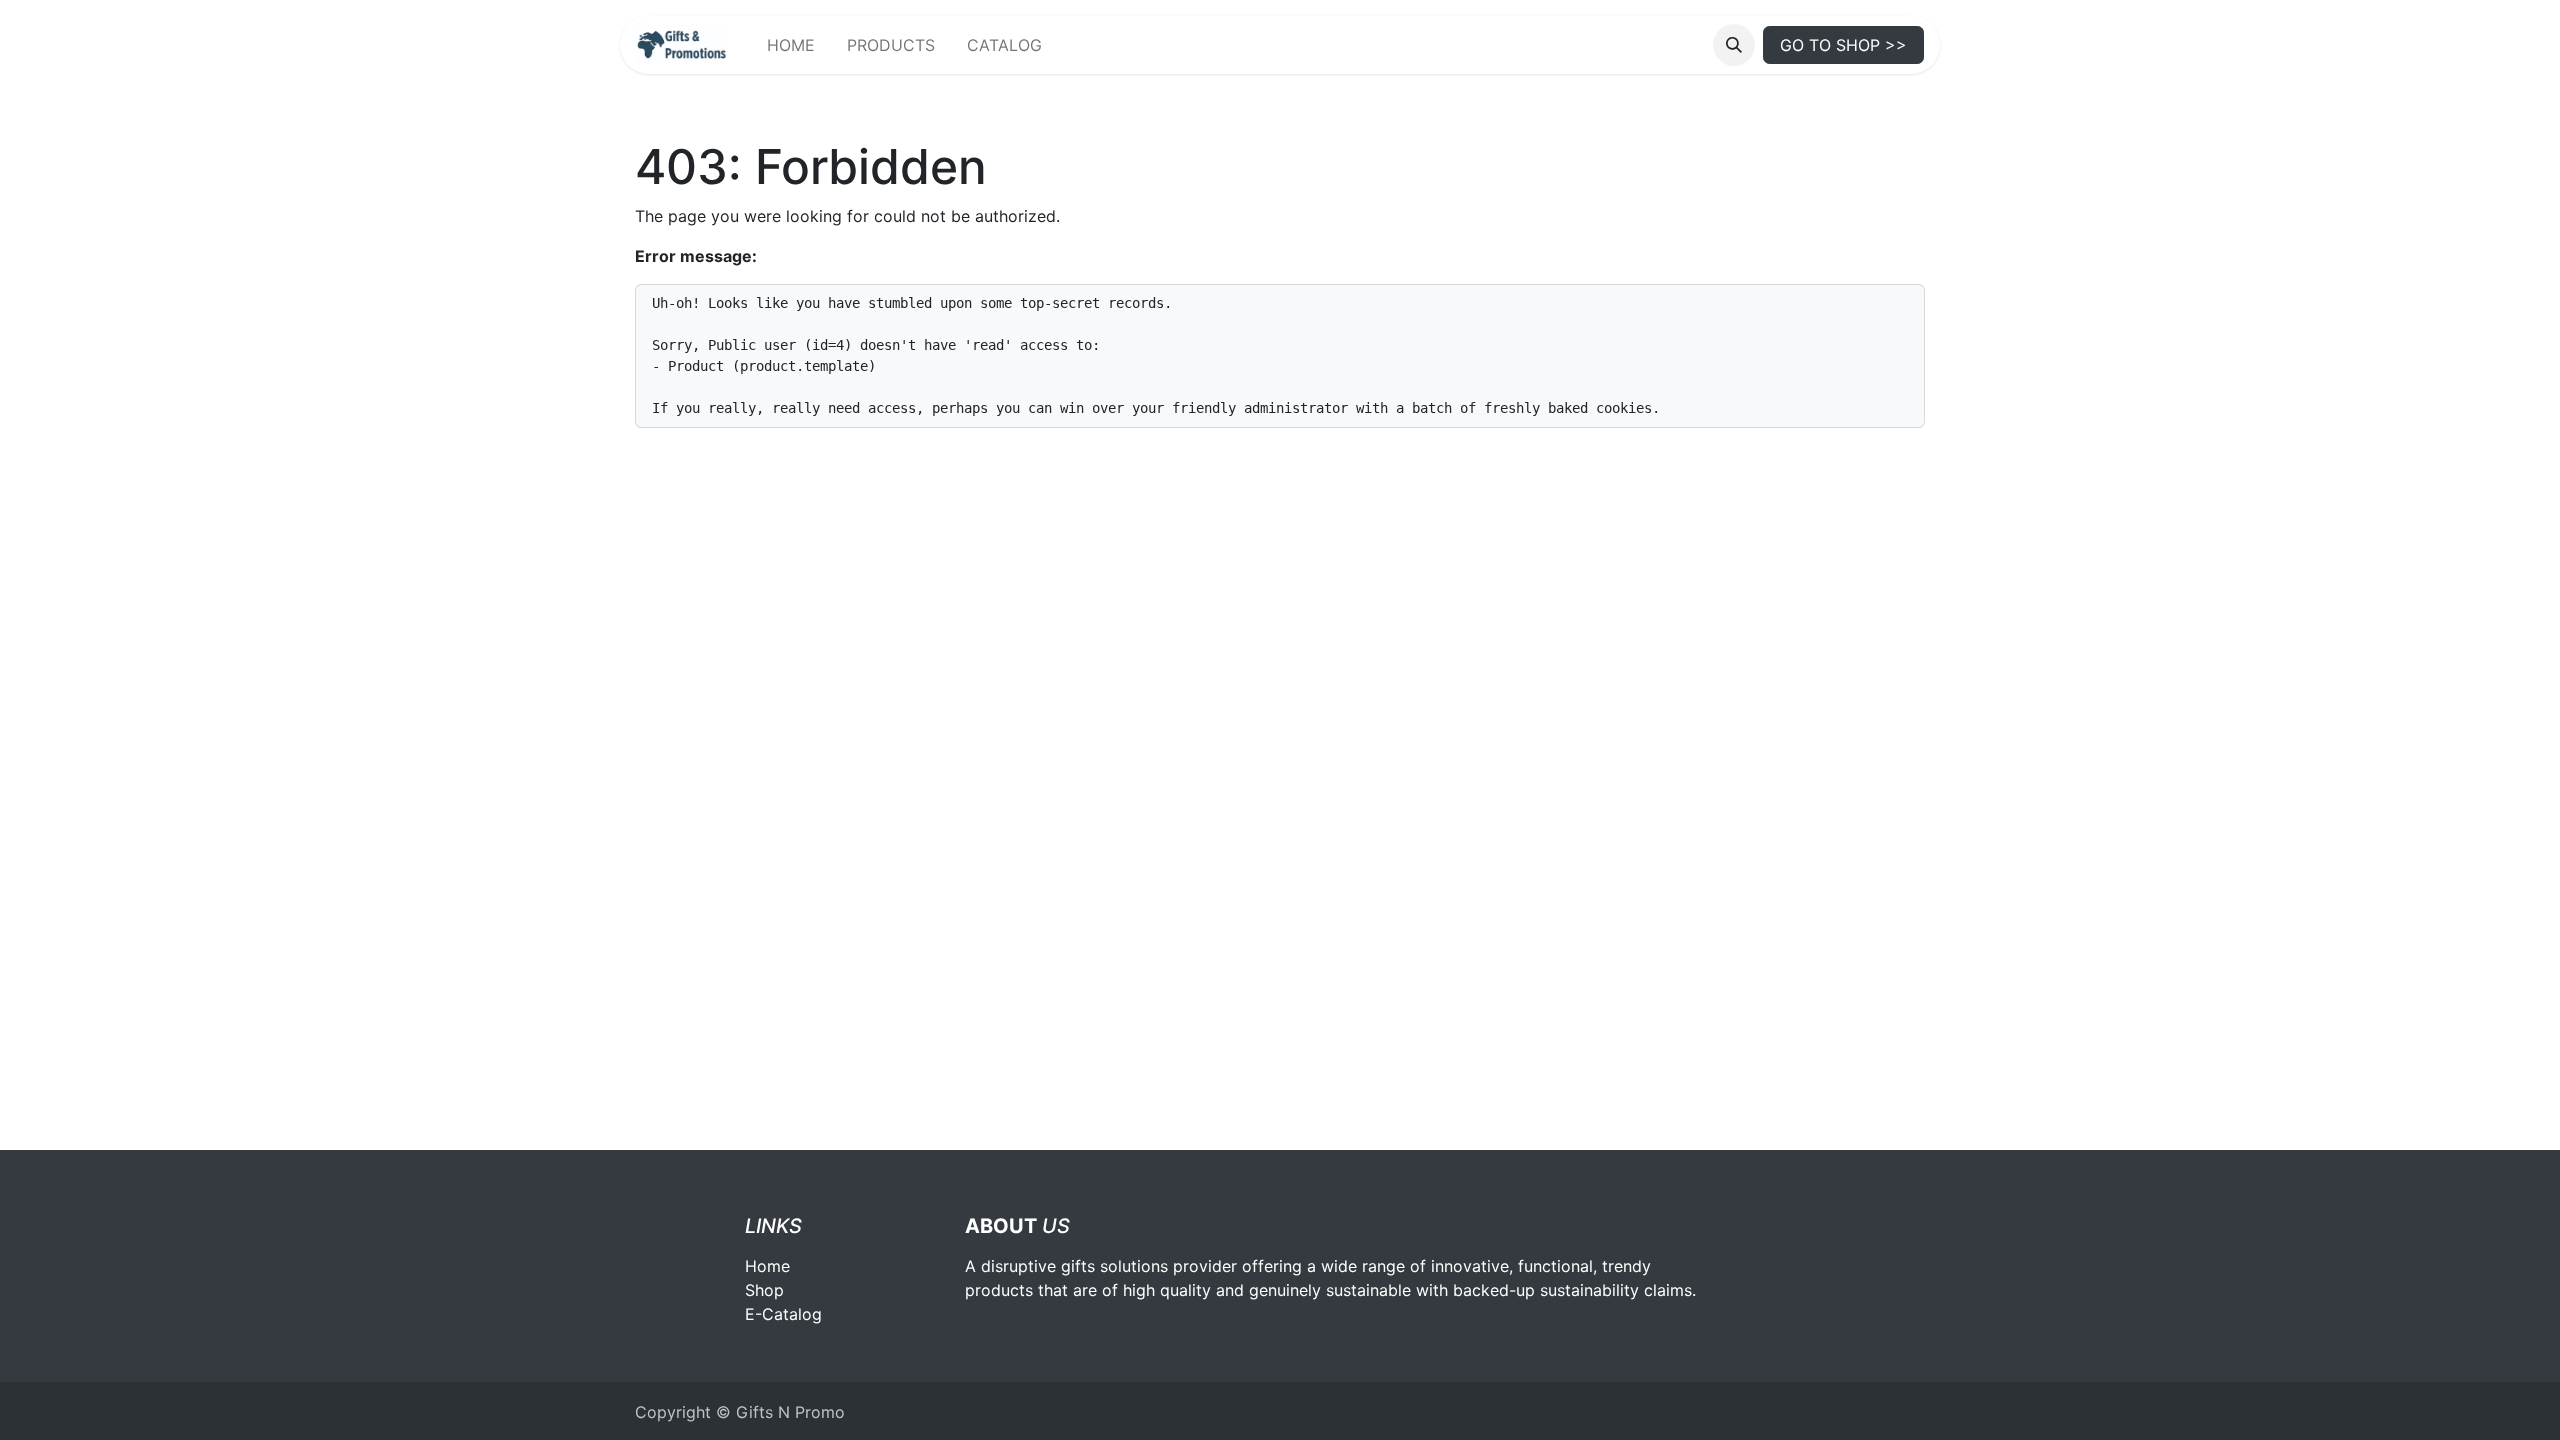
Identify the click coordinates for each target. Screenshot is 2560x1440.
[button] (1734, 45)
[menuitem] (791, 45)
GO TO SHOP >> (1843, 45)
